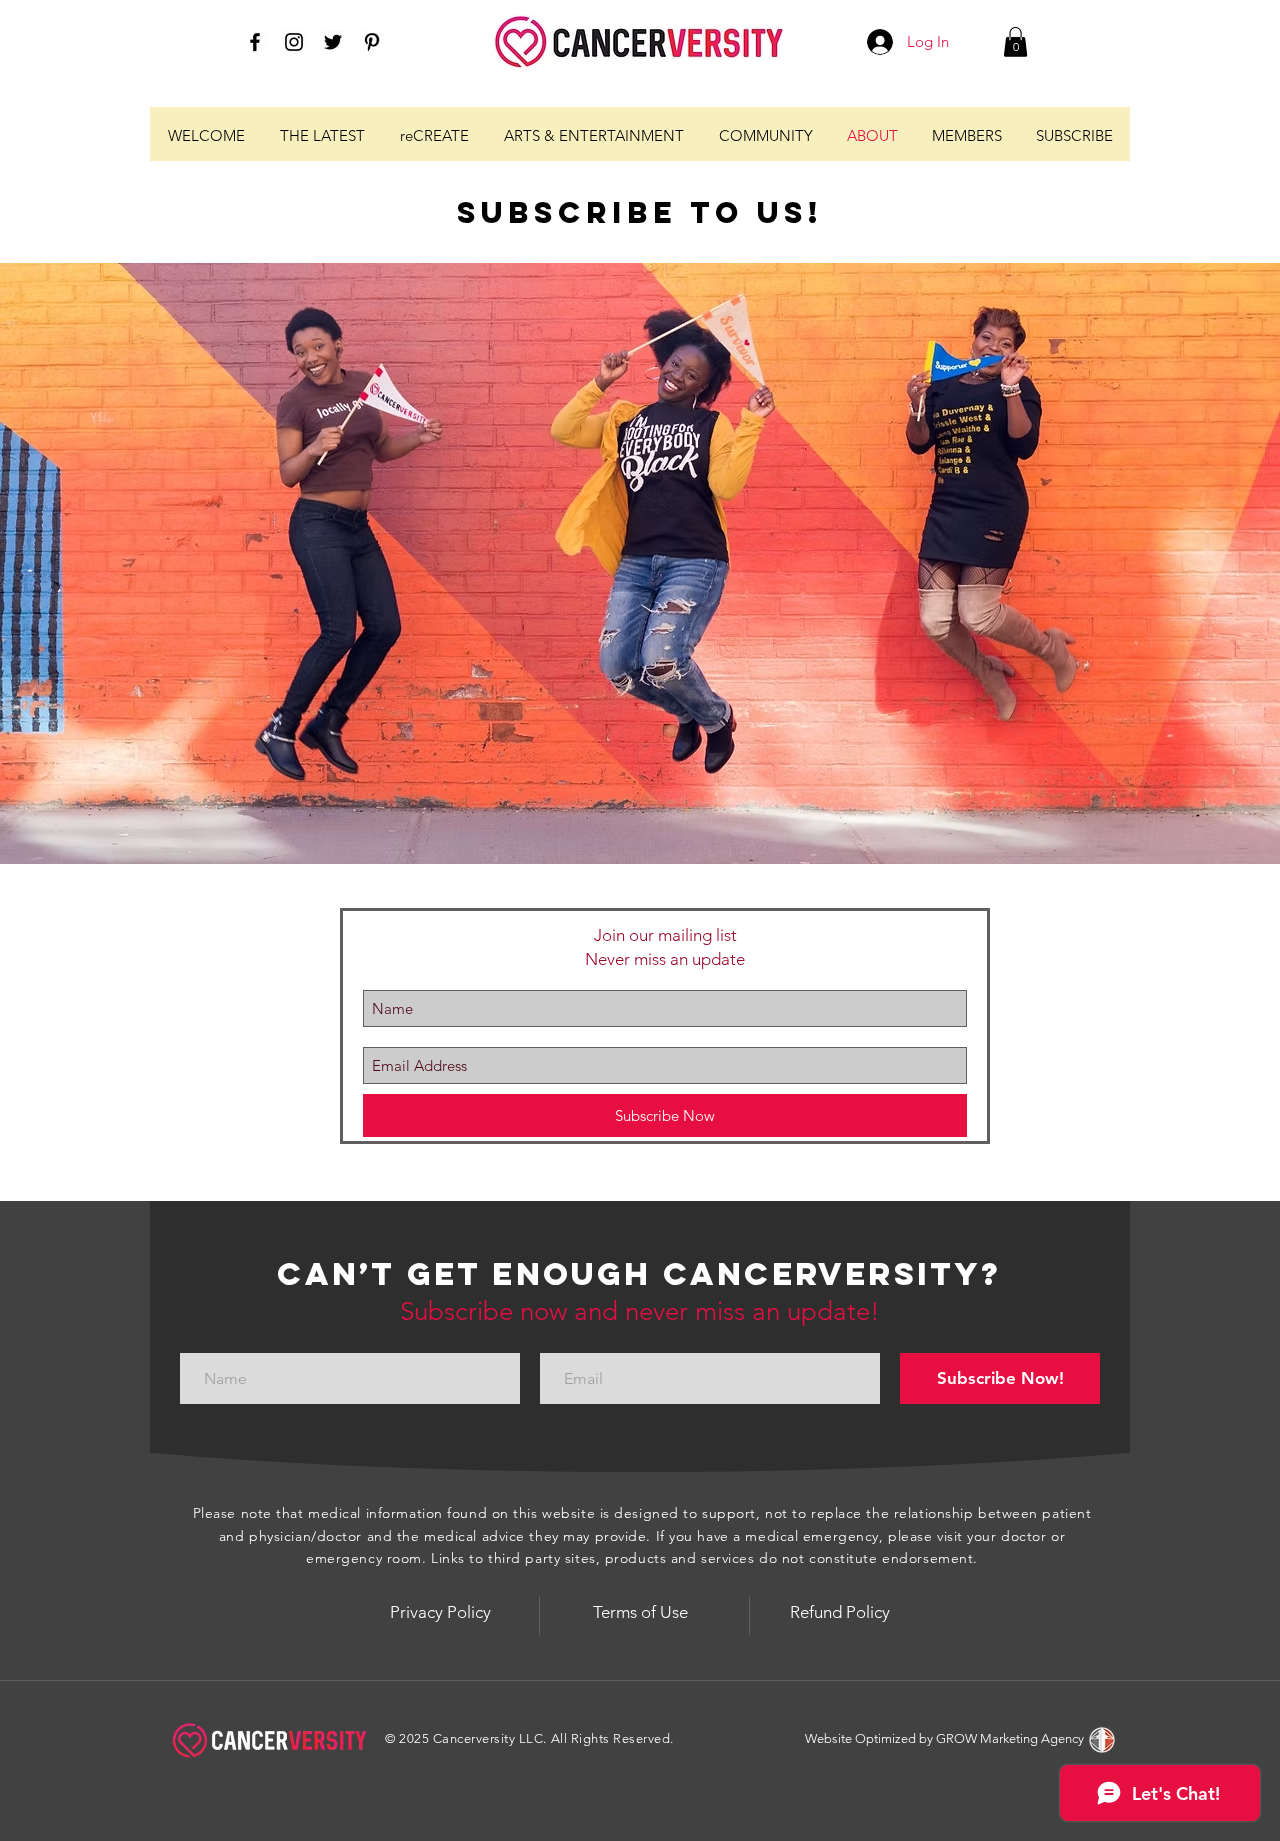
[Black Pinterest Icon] (372, 42)
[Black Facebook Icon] (255, 42)
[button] (1015, 42)
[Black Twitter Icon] (333, 42)
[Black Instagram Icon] (294, 42)
